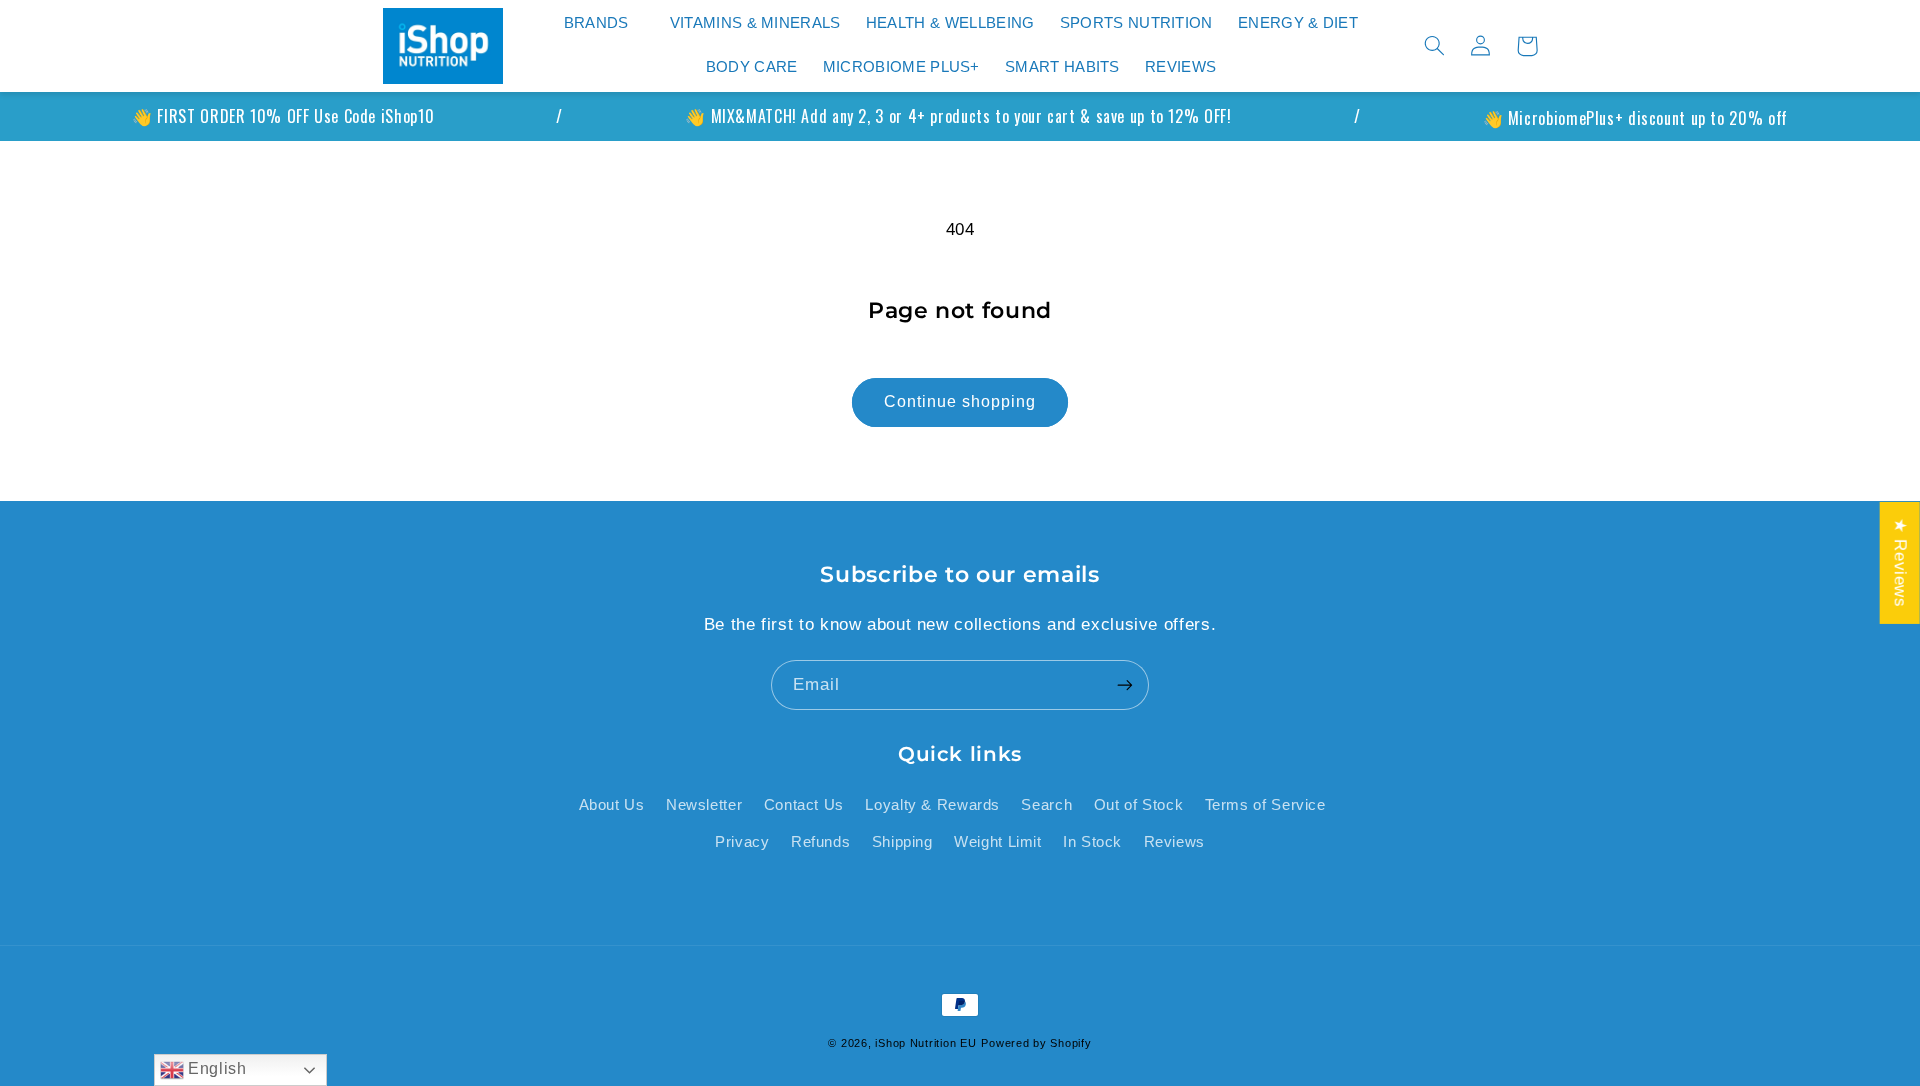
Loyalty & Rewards (932, 805)
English (215, 1068)
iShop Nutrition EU (925, 1043)
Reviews (1174, 842)
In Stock (1092, 842)
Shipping (902, 842)
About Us (612, 805)
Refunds (820, 842)
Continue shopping (960, 401)
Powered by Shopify (1036, 1043)
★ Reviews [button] (1900, 563)
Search (1046, 805)
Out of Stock (1139, 805)
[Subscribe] (1125, 684)
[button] (604, 24)
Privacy (742, 842)
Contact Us (804, 805)
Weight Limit (998, 842)
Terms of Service (1265, 805)
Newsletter (704, 805)
